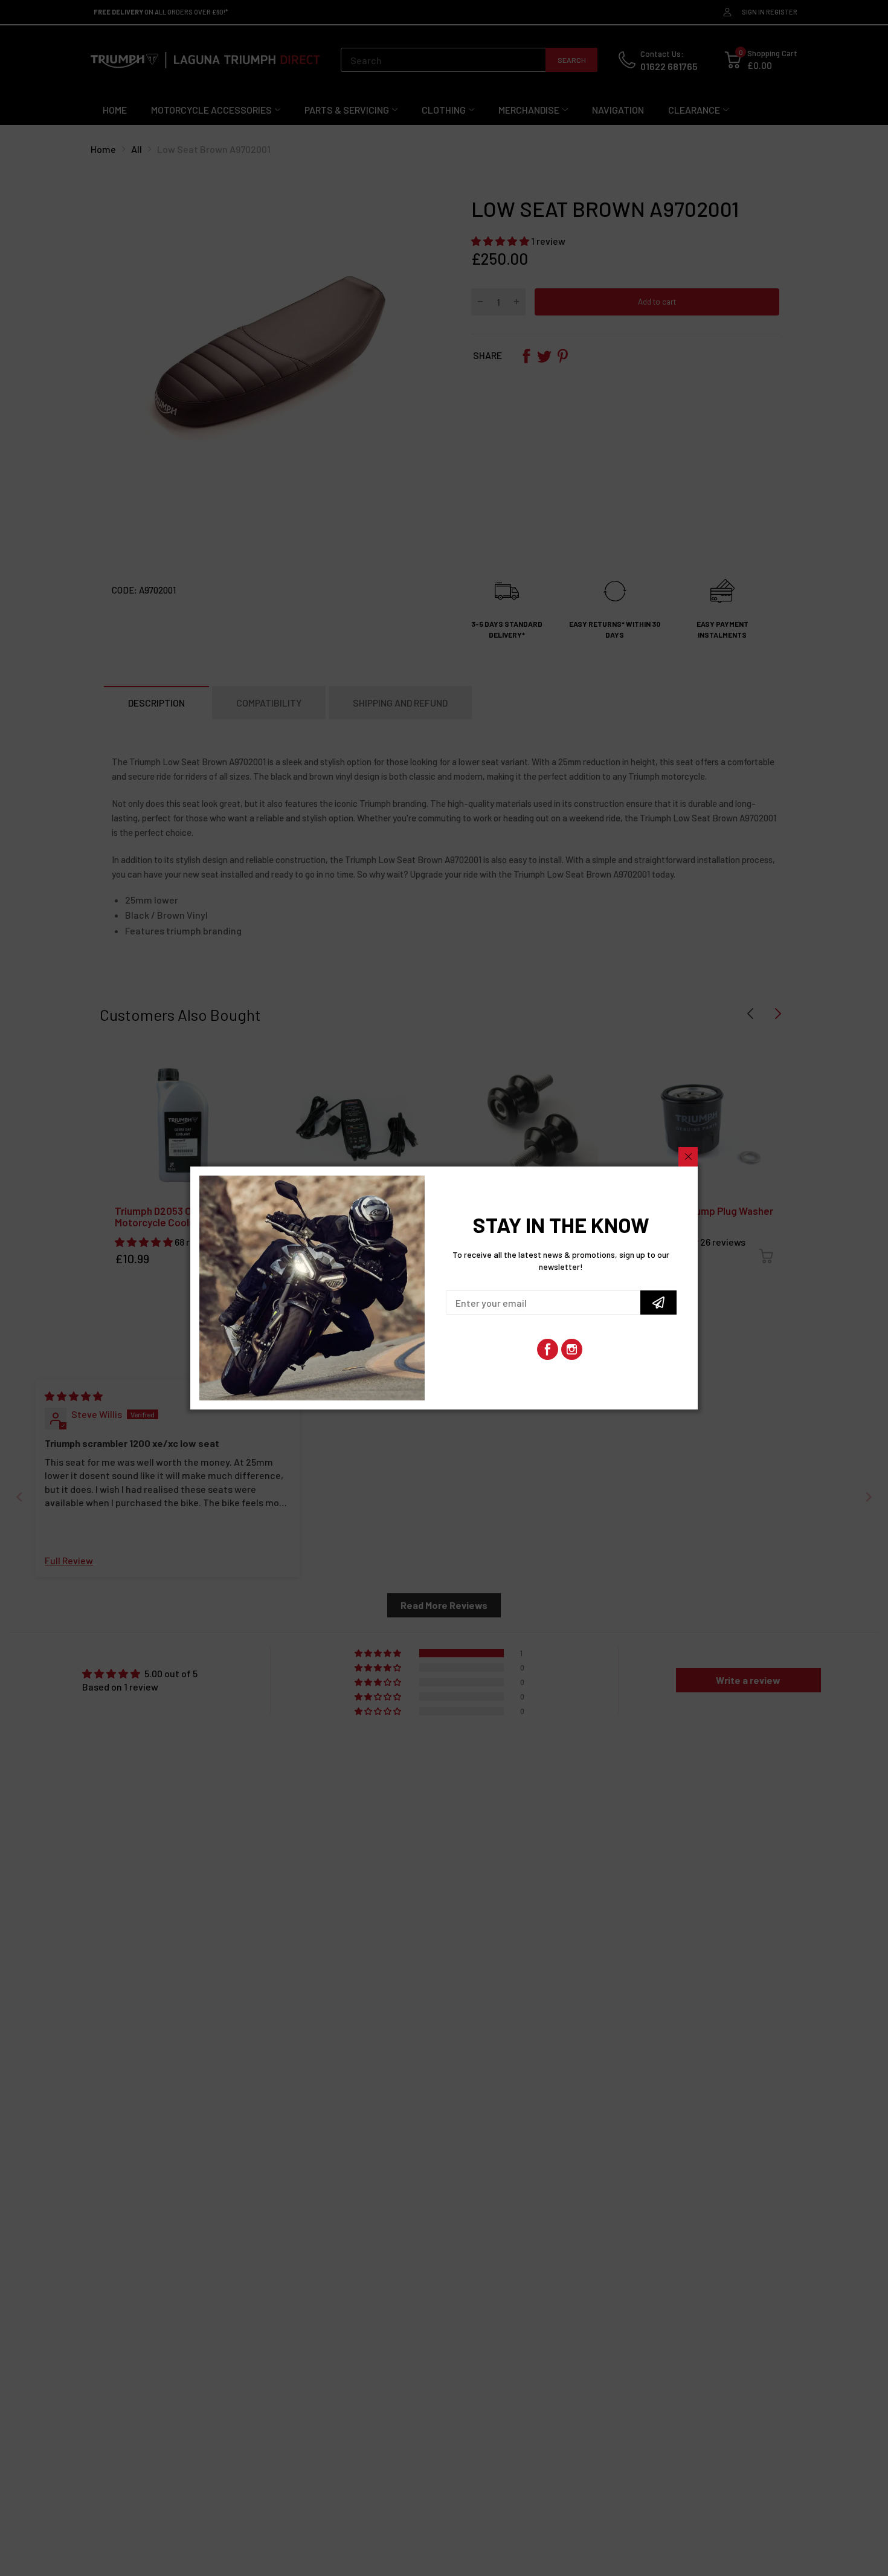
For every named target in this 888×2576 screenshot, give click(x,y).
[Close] (688, 1157)
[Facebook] (548, 1349)
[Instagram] (572, 1349)
